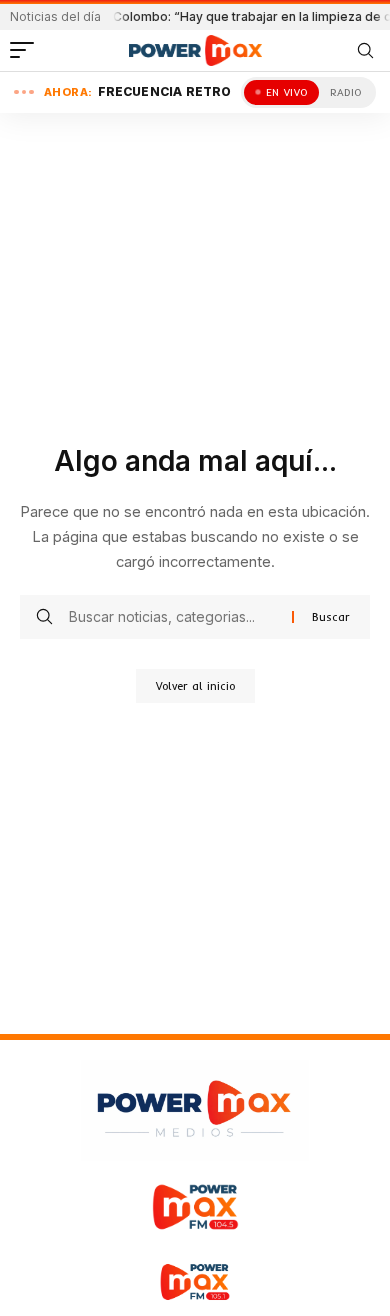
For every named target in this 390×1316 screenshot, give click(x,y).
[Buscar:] (173, 617)
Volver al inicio (195, 686)
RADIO (346, 92)
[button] (27, 50)
